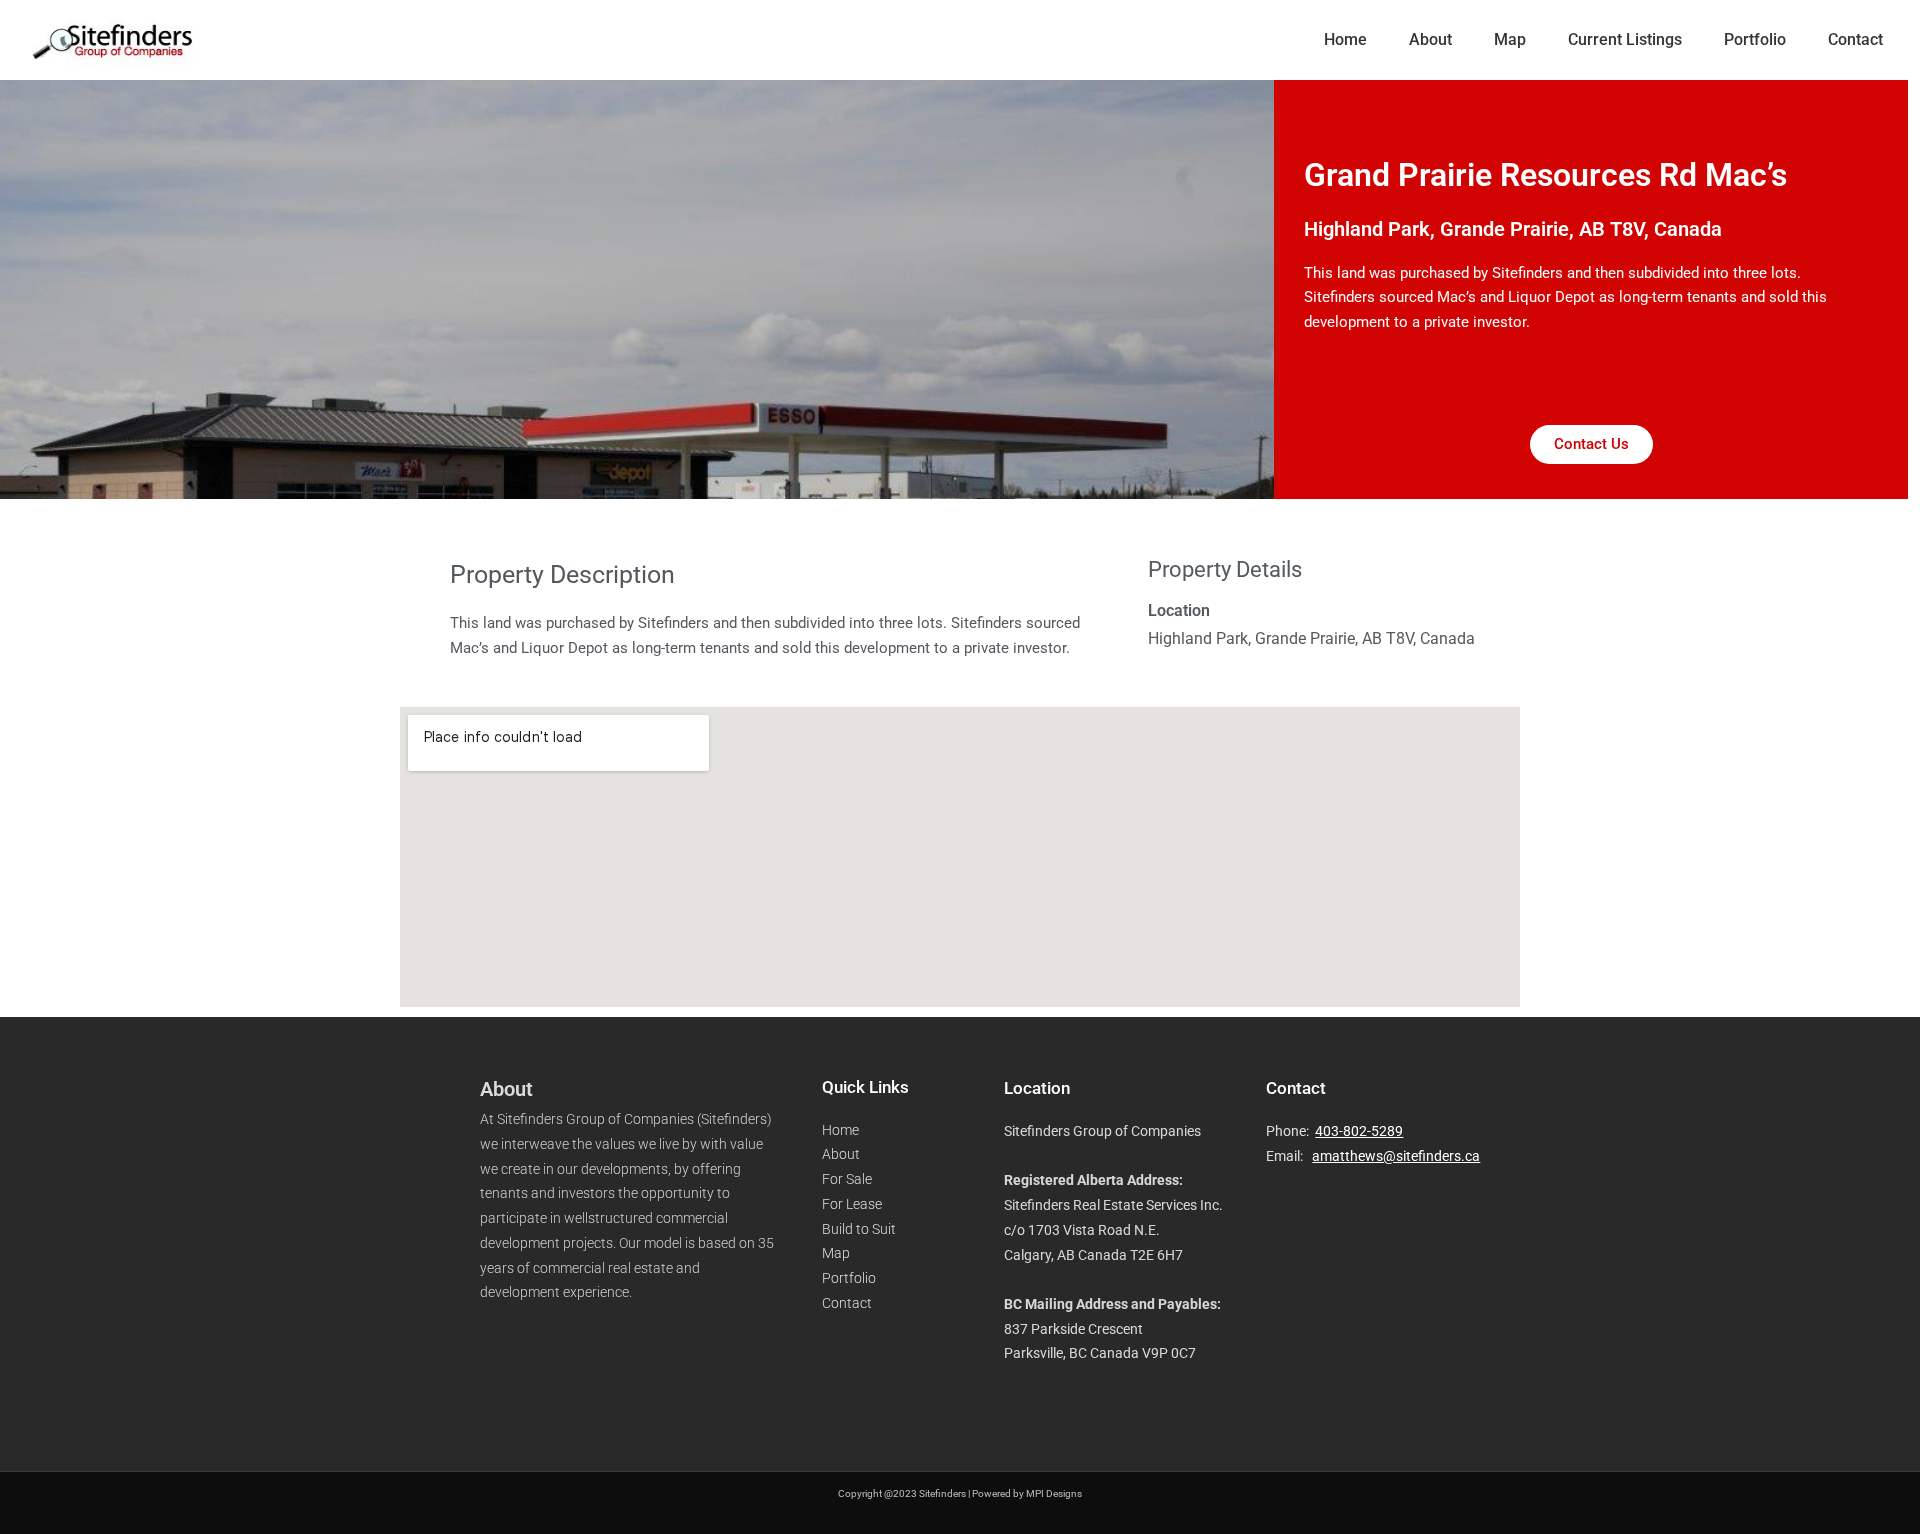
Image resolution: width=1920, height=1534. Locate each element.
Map (1510, 39)
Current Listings (1625, 39)
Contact (1855, 39)
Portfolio (1755, 39)
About (1430, 39)
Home (1345, 39)
